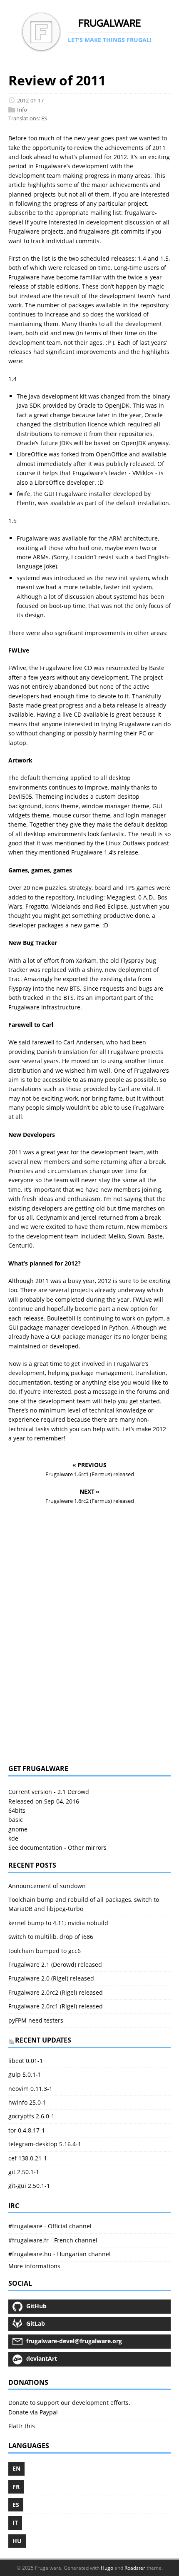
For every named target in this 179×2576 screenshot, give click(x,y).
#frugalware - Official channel (50, 2226)
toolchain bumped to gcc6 (45, 1951)
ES (44, 119)
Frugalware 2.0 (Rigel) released (51, 1978)
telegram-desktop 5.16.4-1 (45, 2144)
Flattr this (22, 2426)
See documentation (35, 1847)
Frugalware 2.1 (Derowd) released (55, 1964)
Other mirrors (87, 1847)
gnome (18, 1829)
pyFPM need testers (36, 2020)
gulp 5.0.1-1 (25, 2074)
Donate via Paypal (33, 2412)
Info (22, 110)
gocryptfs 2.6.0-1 (31, 2116)
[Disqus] (89, 1640)
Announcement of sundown (47, 1886)
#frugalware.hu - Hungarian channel (60, 2254)
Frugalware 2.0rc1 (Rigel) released (56, 2006)
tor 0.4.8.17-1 (27, 2130)
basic (16, 1820)
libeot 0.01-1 (26, 2061)
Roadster (135, 2568)
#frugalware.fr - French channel (53, 2240)
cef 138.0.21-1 (28, 2158)
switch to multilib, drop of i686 (51, 1937)
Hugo (107, 2568)
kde (13, 1838)
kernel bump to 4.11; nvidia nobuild (58, 1923)
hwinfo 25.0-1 (27, 2102)
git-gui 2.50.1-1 (29, 2186)
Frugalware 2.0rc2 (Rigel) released (56, 1992)
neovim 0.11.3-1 (30, 2089)
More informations (34, 2266)
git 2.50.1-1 (24, 2172)
